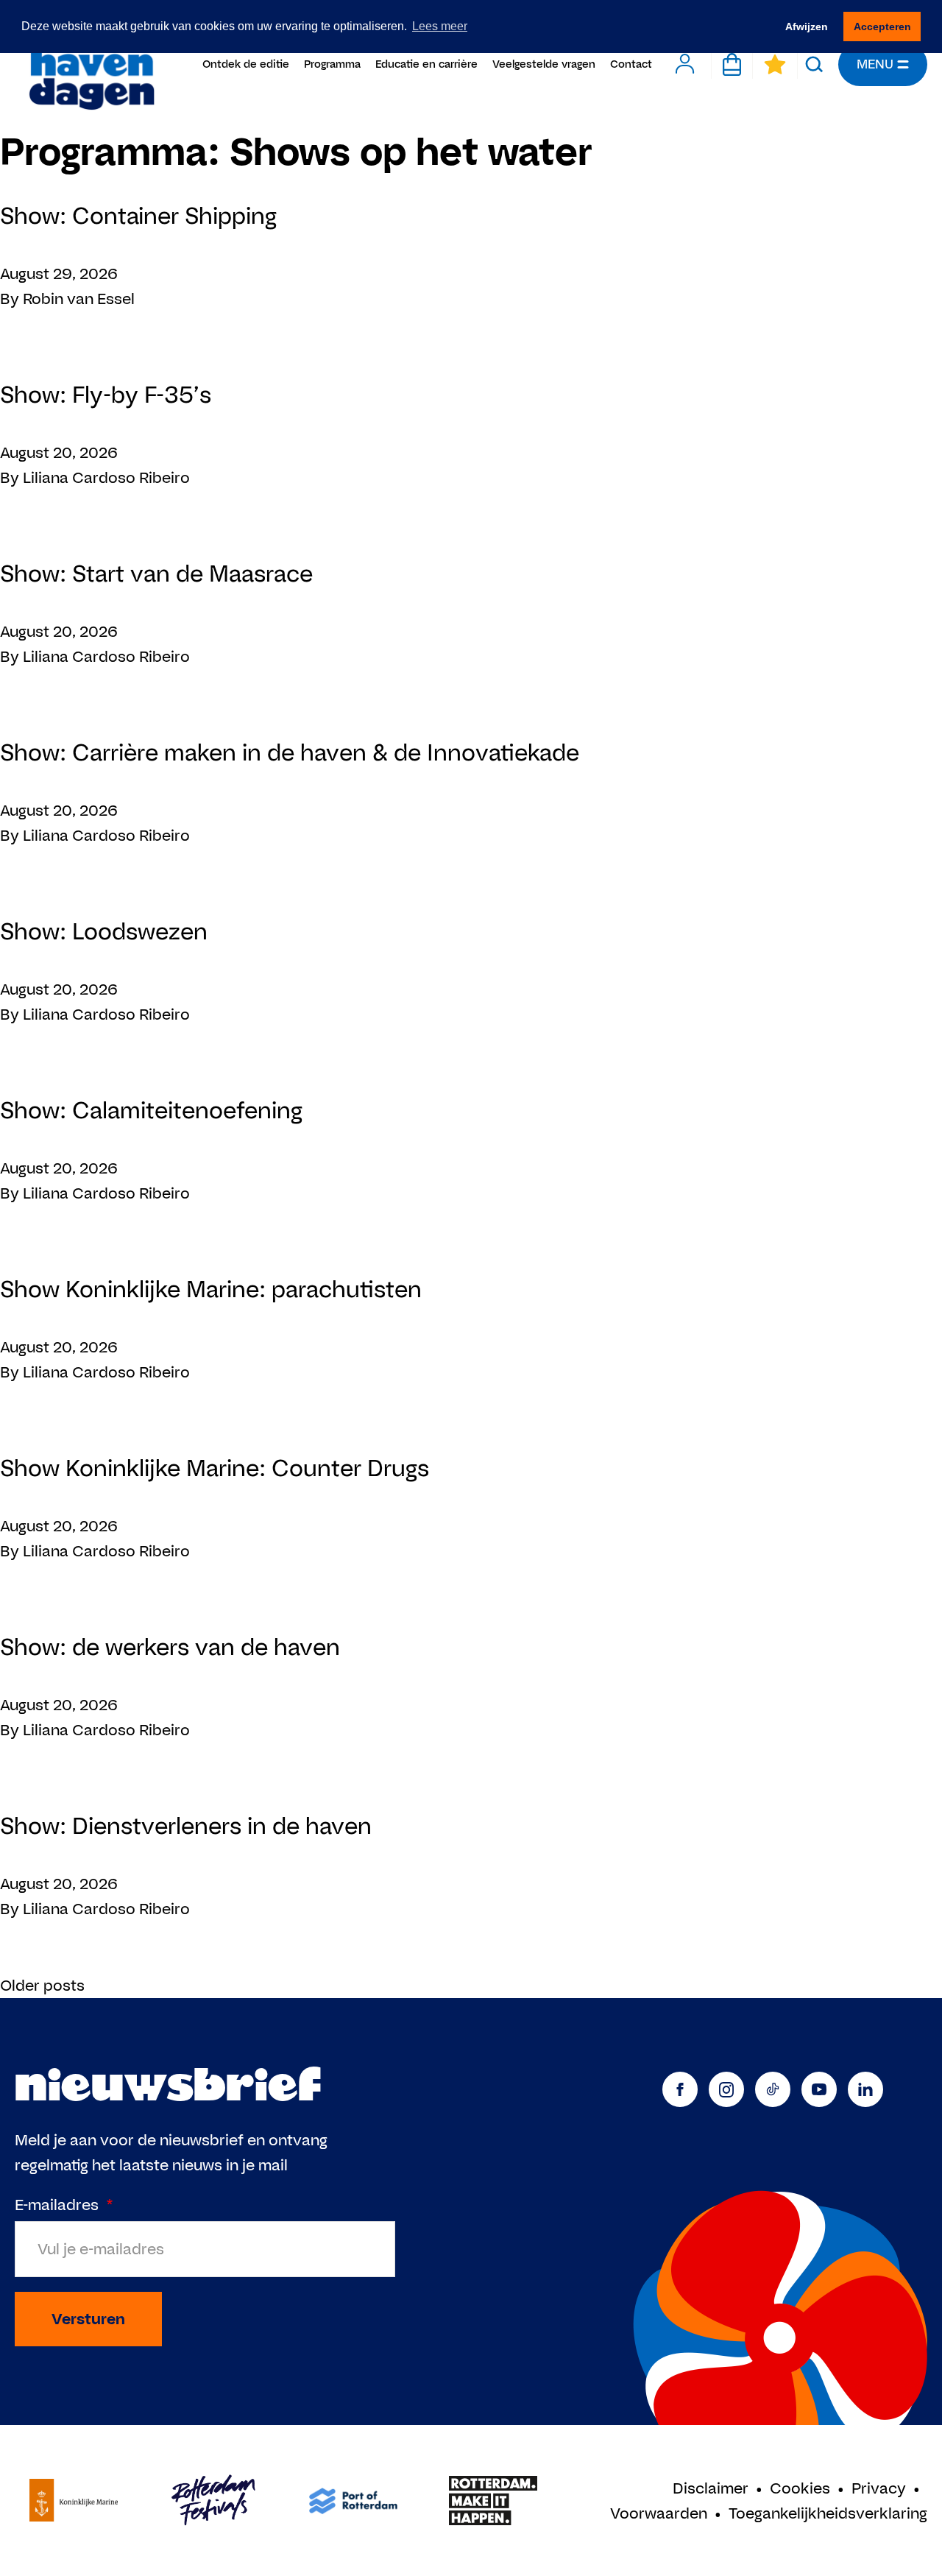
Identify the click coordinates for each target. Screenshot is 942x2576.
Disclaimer (711, 2488)
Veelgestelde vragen (544, 64)
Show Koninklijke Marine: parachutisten (211, 1289)
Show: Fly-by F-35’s (106, 394)
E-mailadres (64, 2205)
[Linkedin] (865, 2089)
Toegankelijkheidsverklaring (828, 2513)
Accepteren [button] (882, 27)
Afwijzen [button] (807, 27)
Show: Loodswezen (104, 931)
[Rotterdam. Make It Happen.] (493, 2501)
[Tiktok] (773, 2089)
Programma (332, 64)
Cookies (800, 2488)
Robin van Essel (79, 299)
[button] (814, 64)
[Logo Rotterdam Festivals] (213, 2501)
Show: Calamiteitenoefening (151, 1110)
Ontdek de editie (246, 64)
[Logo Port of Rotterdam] (353, 2501)
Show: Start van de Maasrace (156, 573)
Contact (631, 64)
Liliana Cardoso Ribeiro (106, 477)
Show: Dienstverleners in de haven (186, 1825)
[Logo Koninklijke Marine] (74, 2501)
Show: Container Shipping (138, 215)
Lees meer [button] (440, 26)
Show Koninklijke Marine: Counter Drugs (215, 1468)
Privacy (879, 2488)
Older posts (42, 1985)
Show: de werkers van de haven (170, 1647)
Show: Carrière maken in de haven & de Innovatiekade (290, 752)
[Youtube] (819, 2089)
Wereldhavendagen (91, 64)
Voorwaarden (659, 2513)
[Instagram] (726, 2089)
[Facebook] (680, 2089)
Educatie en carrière (426, 64)
